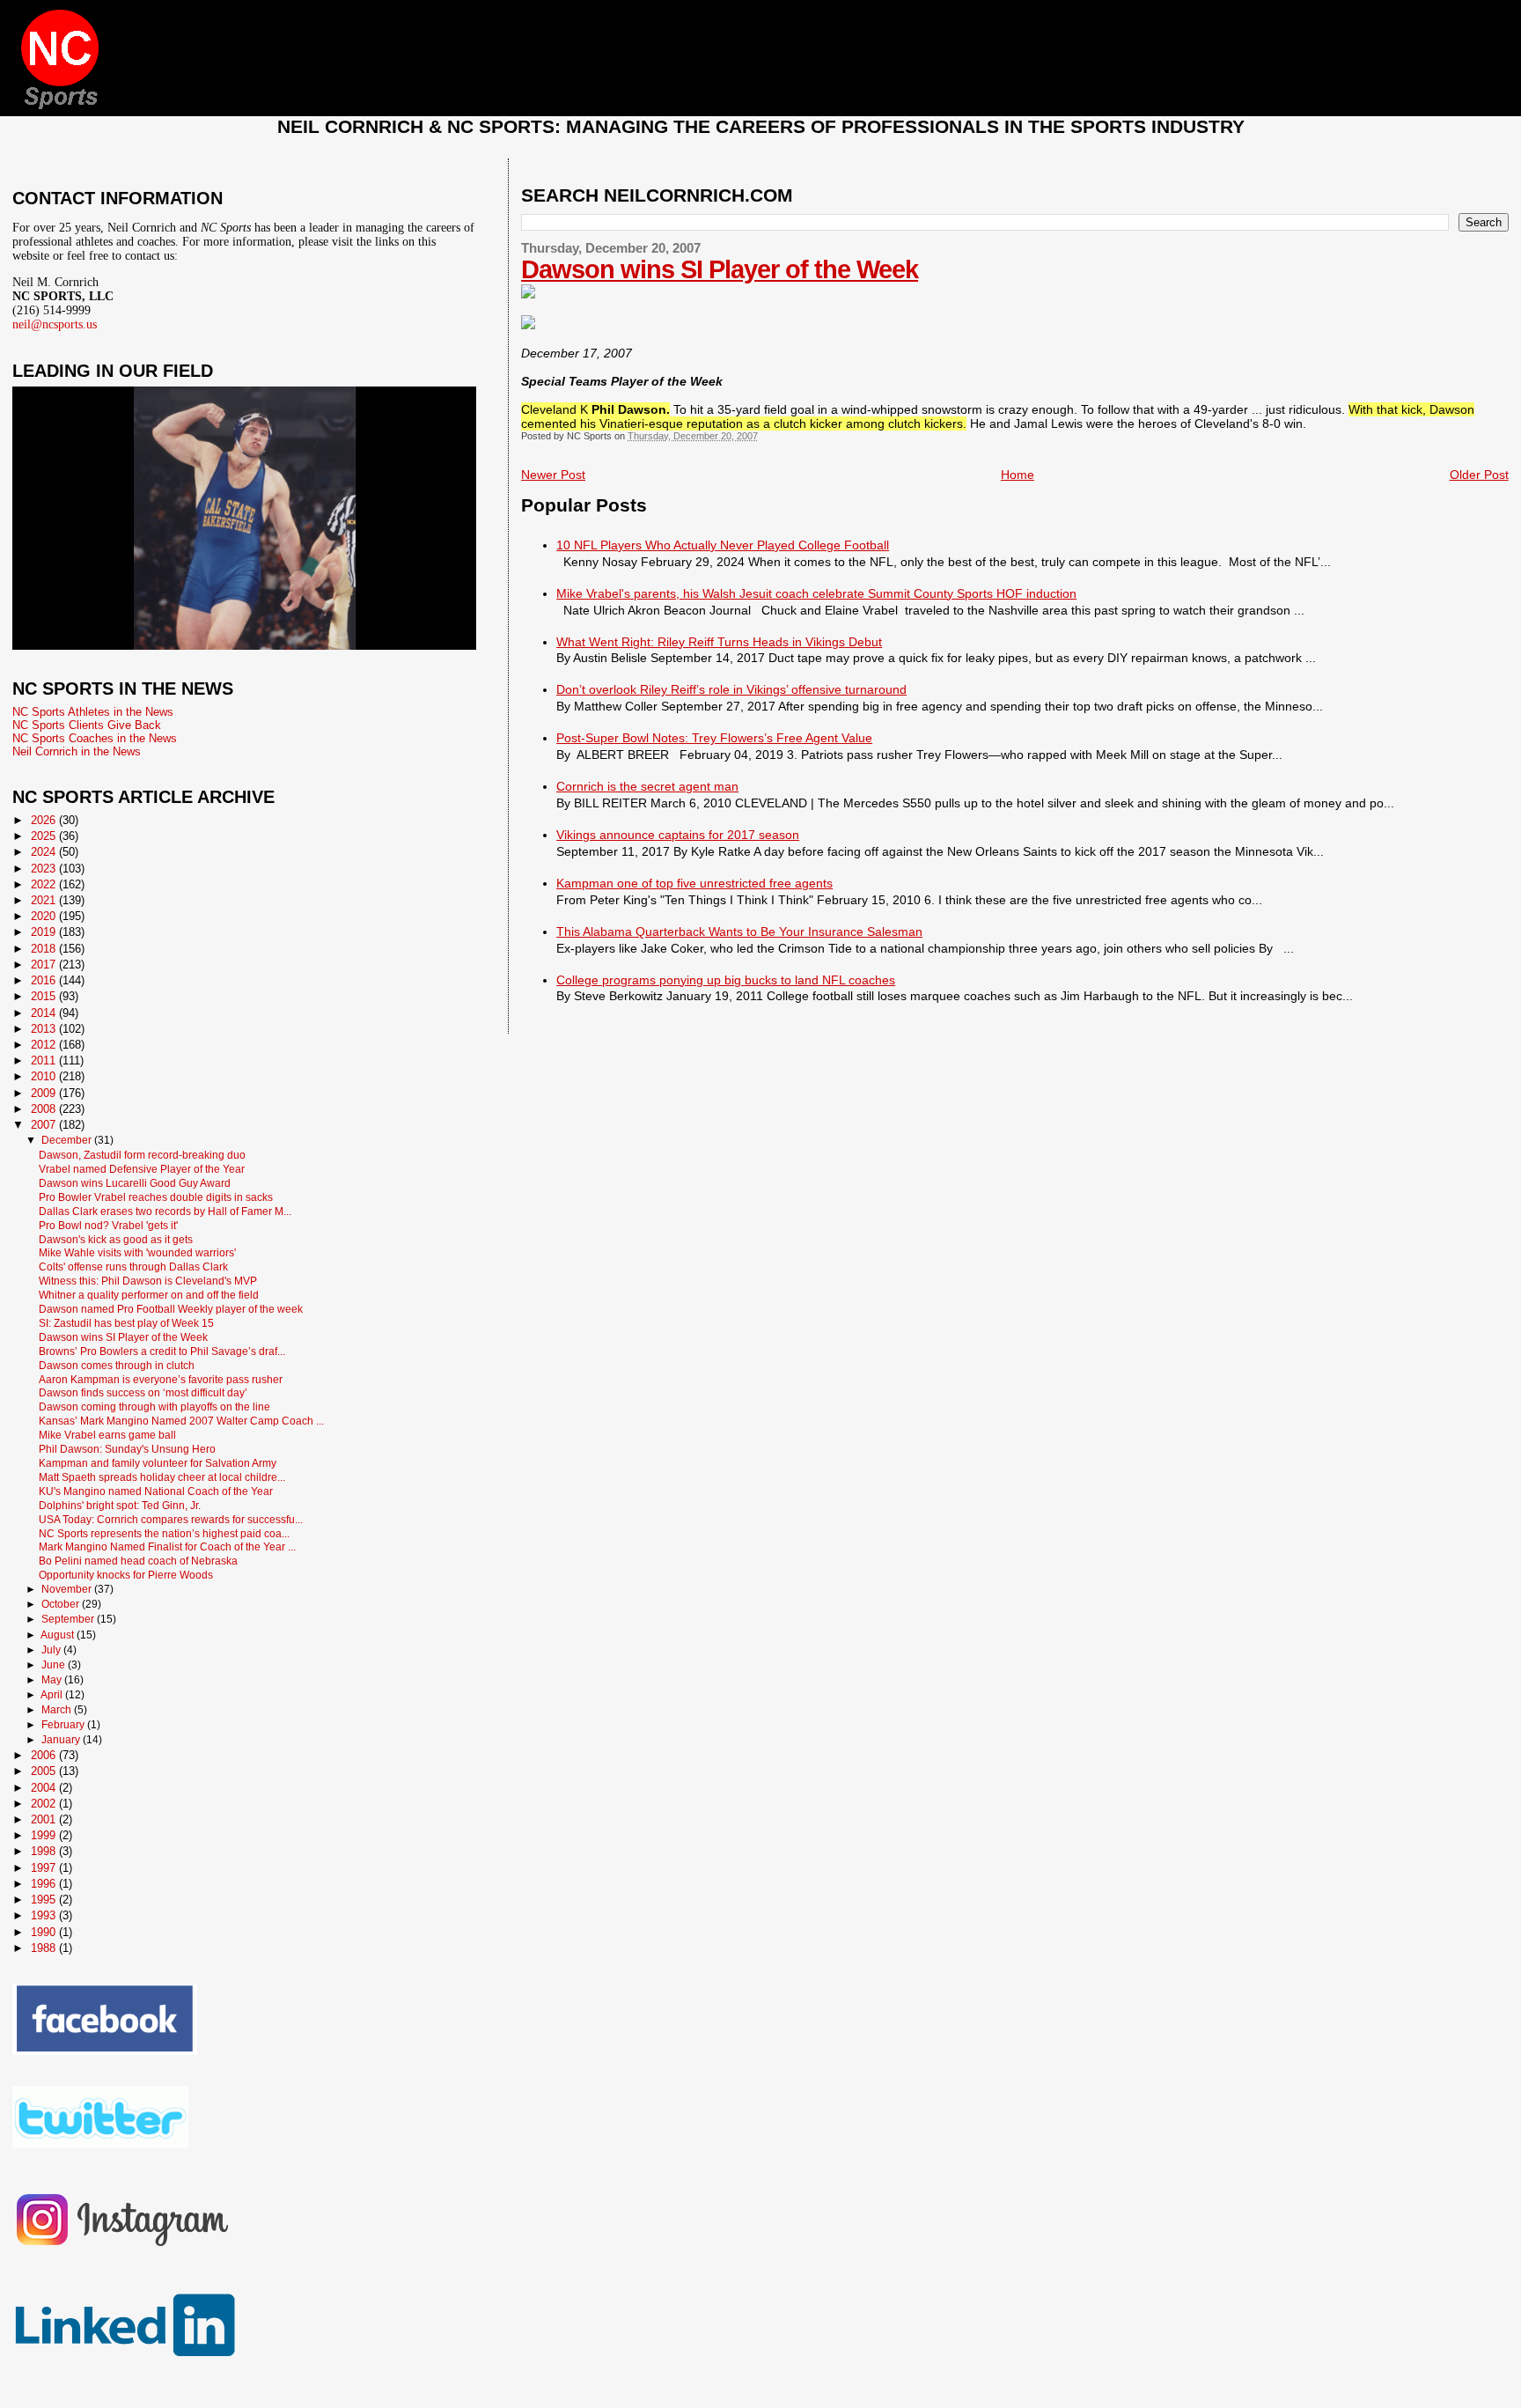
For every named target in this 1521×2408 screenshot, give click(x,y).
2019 (45, 932)
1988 (45, 1948)
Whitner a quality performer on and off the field (149, 1295)
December (68, 1140)
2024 (45, 852)
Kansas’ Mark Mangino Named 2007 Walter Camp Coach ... (181, 1421)
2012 (45, 1045)
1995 (45, 1900)
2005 (45, 1771)
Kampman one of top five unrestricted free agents (694, 883)
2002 (45, 1804)
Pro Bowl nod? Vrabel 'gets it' (108, 1225)
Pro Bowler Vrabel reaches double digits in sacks (156, 1197)
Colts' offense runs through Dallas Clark (133, 1267)
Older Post (1479, 475)
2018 (45, 949)
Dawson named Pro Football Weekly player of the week (171, 1309)
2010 (45, 1076)
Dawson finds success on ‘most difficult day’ (143, 1392)
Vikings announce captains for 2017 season (678, 835)
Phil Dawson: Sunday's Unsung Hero (127, 1449)
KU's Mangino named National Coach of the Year (156, 1491)
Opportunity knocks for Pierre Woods (126, 1575)
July (52, 1650)
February (64, 1725)
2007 (45, 1125)
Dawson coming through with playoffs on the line (154, 1407)
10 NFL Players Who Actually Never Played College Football (723, 545)
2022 (45, 884)
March (58, 1710)
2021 (45, 900)
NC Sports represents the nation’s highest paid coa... (164, 1533)
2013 (45, 1029)
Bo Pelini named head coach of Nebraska (138, 1561)
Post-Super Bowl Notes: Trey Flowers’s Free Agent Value (714, 738)
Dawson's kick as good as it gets (116, 1239)
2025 (45, 836)
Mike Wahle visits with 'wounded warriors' (137, 1252)
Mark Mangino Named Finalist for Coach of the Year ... (167, 1546)
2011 (45, 1060)
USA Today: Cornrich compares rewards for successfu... (171, 1519)
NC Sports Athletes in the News (93, 712)
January (62, 1740)
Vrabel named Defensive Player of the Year (142, 1169)
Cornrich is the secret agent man (647, 786)
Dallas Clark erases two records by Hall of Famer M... (165, 1211)
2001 (45, 1819)
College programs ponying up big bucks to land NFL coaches (726, 980)
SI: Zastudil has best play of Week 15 (126, 1323)
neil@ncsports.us (55, 324)
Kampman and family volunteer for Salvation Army (158, 1463)
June (55, 1665)
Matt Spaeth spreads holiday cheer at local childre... (162, 1477)
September (69, 1619)
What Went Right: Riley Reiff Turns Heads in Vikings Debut (719, 642)
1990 (45, 1932)
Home (1018, 475)
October (62, 1604)
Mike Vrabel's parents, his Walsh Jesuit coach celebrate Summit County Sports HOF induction (816, 593)
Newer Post (553, 475)
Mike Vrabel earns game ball (107, 1435)
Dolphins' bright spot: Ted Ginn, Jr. (120, 1505)
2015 (45, 996)
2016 (45, 980)
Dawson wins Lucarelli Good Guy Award (135, 1183)
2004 (45, 1788)
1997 (45, 1868)
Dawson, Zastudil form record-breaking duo (142, 1155)
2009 (45, 1093)
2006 (45, 1755)
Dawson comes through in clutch (117, 1365)
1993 (45, 1915)
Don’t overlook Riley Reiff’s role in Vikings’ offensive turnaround (731, 689)
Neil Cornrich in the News (77, 751)
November (68, 1589)
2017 (45, 965)
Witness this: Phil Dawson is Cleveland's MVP (148, 1281)
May (53, 1680)
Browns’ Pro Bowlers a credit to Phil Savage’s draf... (162, 1351)
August (59, 1635)
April (53, 1695)
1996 (45, 1884)
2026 (45, 820)
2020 (45, 916)
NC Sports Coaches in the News (95, 738)
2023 (45, 869)
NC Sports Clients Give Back (87, 725)
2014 (45, 1013)
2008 (45, 1109)
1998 (45, 1851)
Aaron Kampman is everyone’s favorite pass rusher (161, 1379)
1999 (45, 1835)
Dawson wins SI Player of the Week (720, 269)
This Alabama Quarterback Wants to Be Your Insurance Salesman (739, 932)
